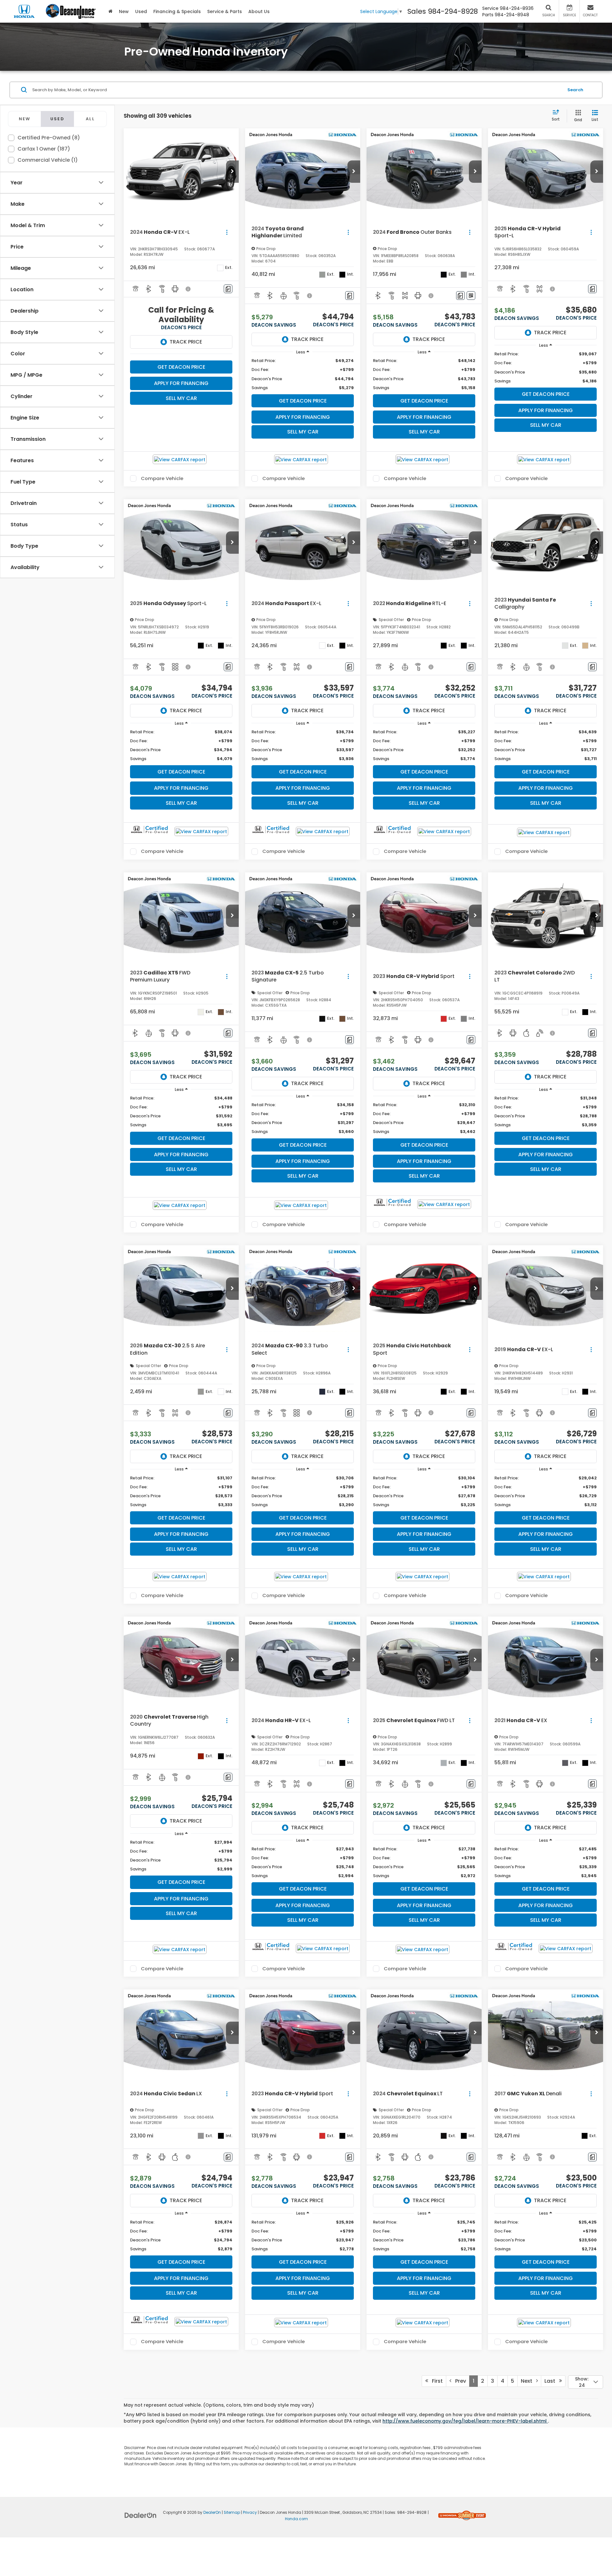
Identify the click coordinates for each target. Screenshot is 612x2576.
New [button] (124, 11)
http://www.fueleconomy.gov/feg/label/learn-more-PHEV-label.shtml (465, 2421)
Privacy (250, 2513)
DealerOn (212, 2513)
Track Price (186, 342)
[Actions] (227, 232)
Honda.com (296, 2519)
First (435, 2381)
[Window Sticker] (471, 296)
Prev (459, 2381)
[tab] (24, 119)
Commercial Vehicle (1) (48, 160)
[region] (303, 374)
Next (528, 2381)
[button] (232, 172)
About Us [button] (259, 11)
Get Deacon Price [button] (181, 367)
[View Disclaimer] (188, 289)
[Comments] (228, 289)
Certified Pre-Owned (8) (49, 138)
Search (575, 89)
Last (552, 2381)
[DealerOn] (141, 2515)
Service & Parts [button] (225, 11)
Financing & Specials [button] (177, 11)
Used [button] (141, 11)
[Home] (110, 11)
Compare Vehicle (162, 478)
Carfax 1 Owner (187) (44, 149)
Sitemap (232, 2513)
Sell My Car (181, 398)
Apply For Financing (181, 383)
